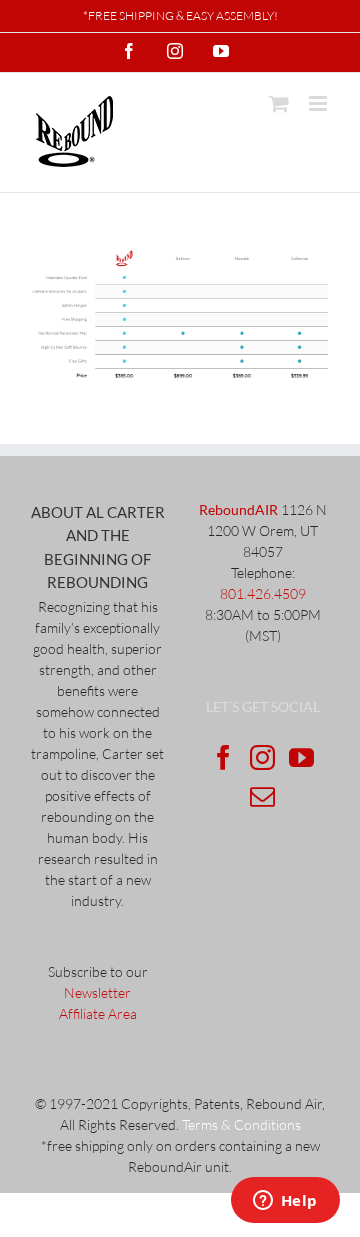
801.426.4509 (263, 593)
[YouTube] (301, 757)
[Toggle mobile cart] (279, 103)
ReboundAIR (238, 509)
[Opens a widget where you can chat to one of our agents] (285, 1202)
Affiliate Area (98, 1013)
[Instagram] (262, 757)
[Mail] (262, 796)
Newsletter (97, 992)
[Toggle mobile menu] (319, 103)
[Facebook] (223, 757)
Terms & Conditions (241, 1124)
